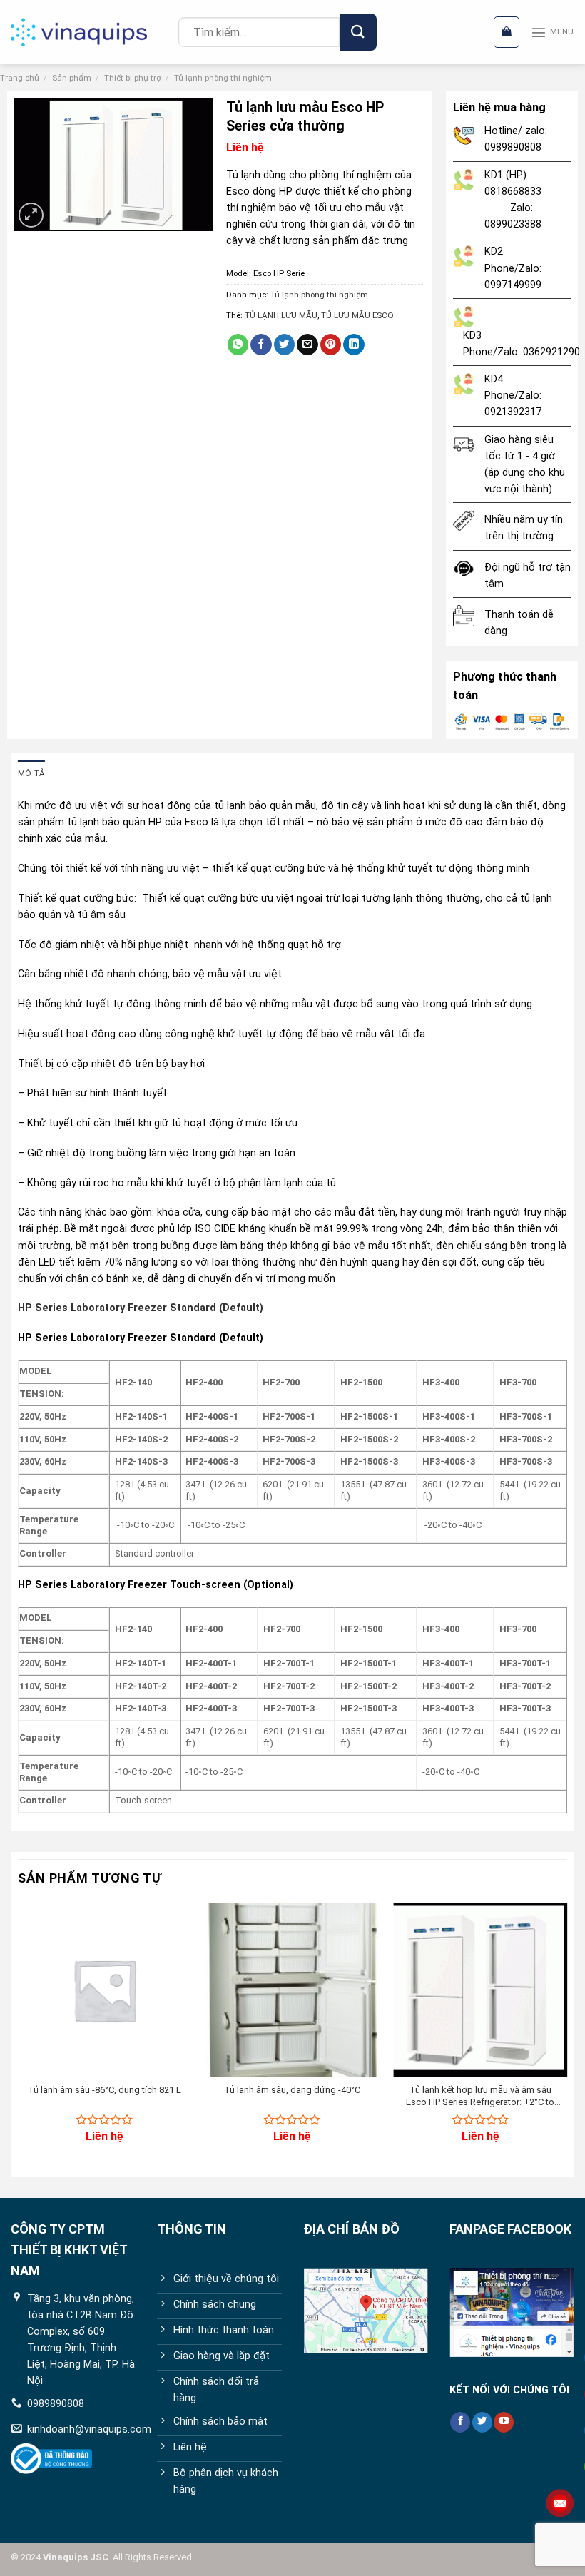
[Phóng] (31, 215)
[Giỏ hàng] (507, 32)
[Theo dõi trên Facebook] (460, 2422)
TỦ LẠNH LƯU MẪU (281, 315)
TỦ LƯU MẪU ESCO (357, 315)
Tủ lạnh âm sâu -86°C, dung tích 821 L (105, 2090)
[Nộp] (358, 32)
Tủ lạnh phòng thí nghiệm (223, 78)
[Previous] (19, 2035)
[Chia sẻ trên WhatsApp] (238, 345)
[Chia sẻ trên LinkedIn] (354, 345)
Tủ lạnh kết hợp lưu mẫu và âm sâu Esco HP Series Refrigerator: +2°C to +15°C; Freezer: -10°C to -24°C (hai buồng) (480, 2097)
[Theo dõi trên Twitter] (482, 2422)
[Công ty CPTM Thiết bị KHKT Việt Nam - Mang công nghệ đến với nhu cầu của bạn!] (89, 32)
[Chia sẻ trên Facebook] (261, 345)
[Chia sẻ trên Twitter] (285, 345)
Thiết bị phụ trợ (133, 78)
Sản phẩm (72, 78)
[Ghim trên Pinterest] (331, 345)
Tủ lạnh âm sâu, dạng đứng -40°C (292, 2090)
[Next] (566, 2035)
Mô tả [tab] (31, 773)
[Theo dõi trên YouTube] (504, 2422)
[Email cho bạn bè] (307, 345)
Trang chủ (20, 78)
